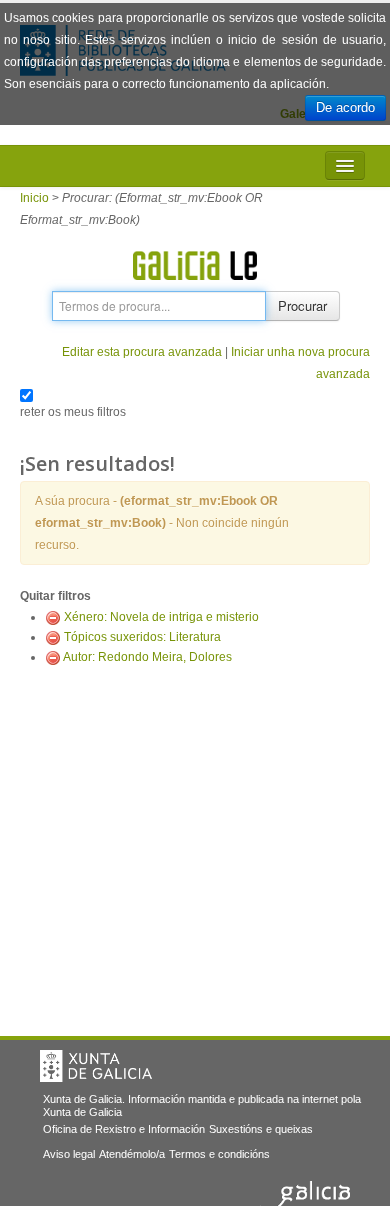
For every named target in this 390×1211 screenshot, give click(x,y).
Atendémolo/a (132, 1154)
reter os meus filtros (73, 412)
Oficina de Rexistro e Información (124, 1129)
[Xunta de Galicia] (96, 1066)
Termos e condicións (219, 1154)
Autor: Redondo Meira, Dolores (147, 657)
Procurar (302, 305)
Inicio (34, 198)
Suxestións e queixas (261, 1129)
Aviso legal (69, 1154)
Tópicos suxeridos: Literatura (142, 637)
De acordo (345, 107)
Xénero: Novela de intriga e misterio (161, 617)
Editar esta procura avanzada (142, 352)
